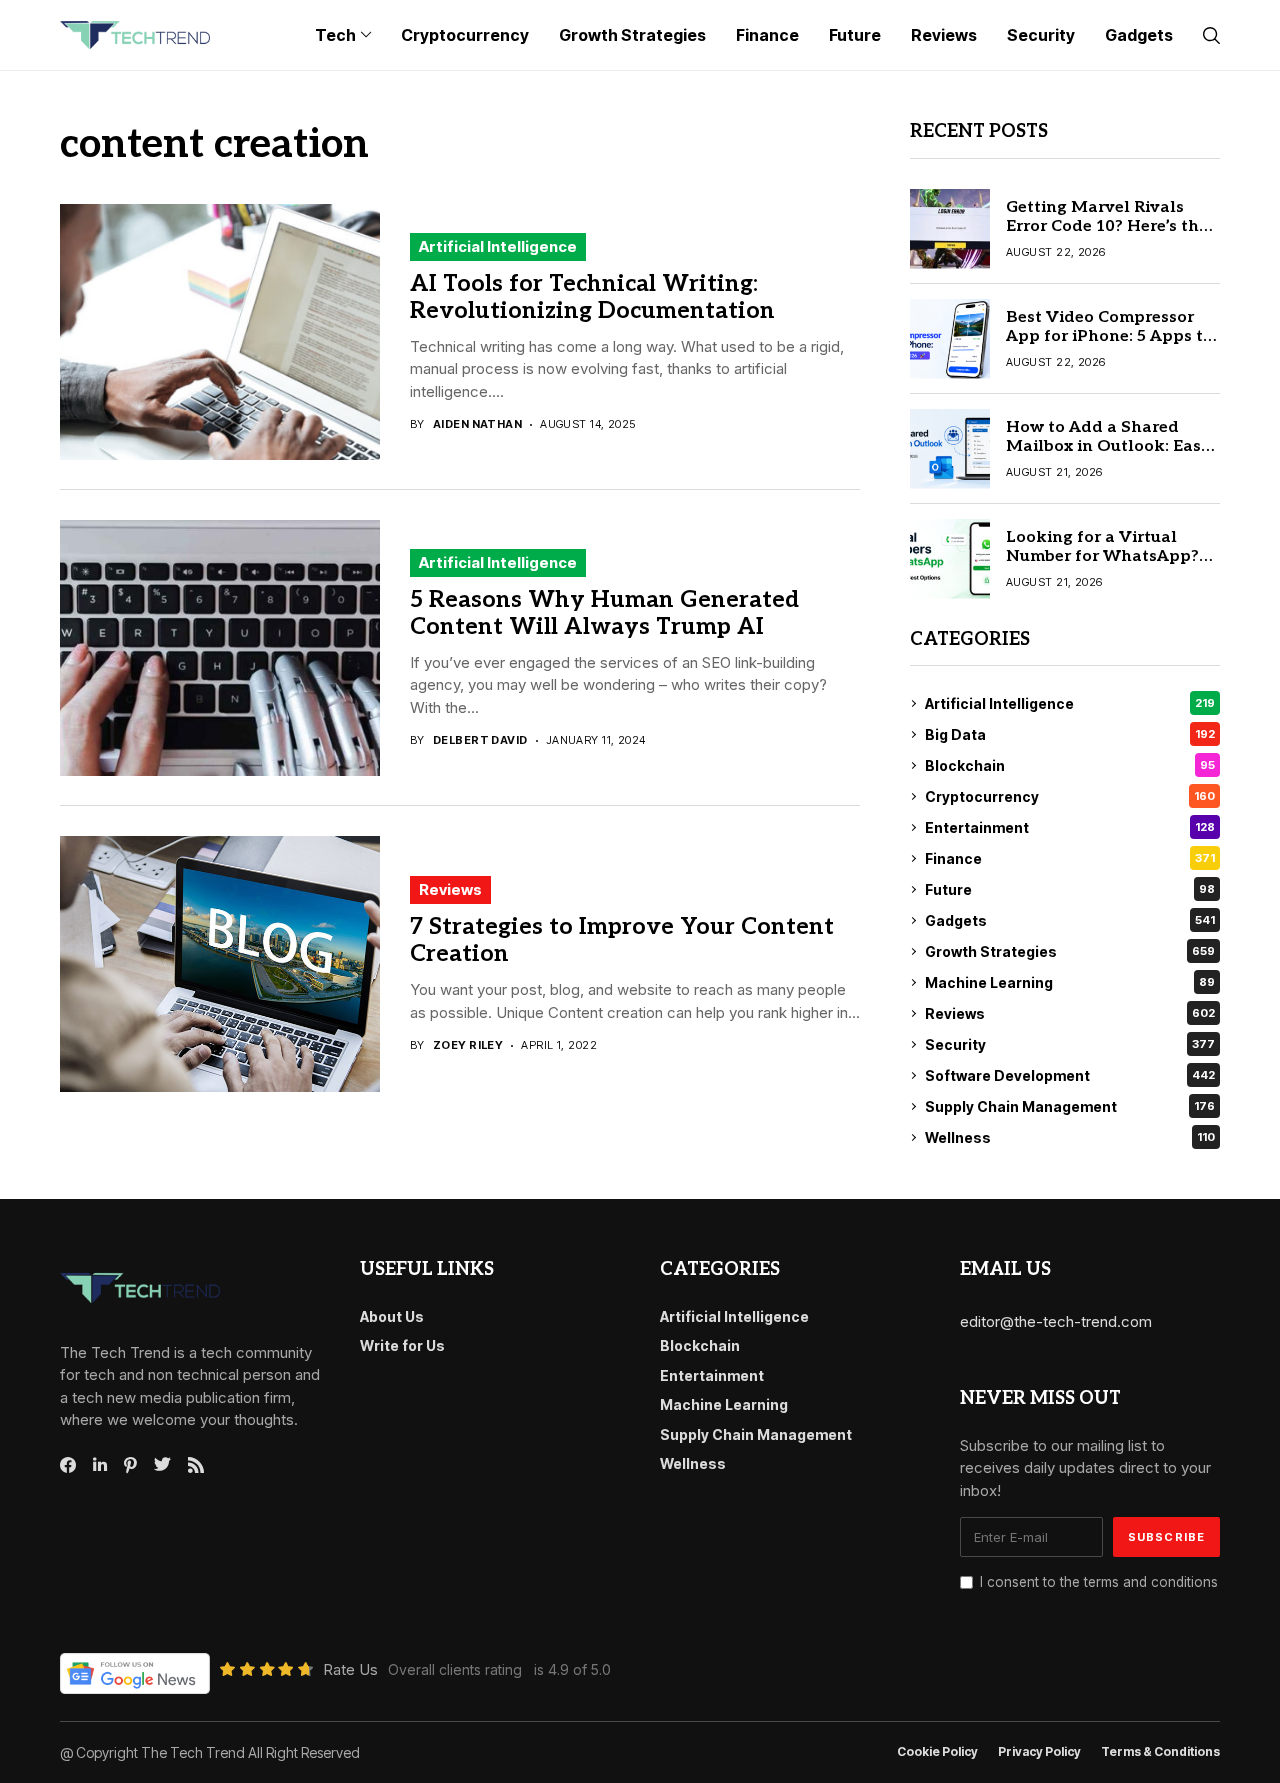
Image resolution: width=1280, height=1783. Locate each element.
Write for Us (402, 1345)
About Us (392, 1316)
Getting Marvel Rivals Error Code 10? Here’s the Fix (1107, 226)
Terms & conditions (1160, 1752)
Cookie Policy (937, 1752)
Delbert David (480, 740)
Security (1070, 1044)
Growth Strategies (1070, 951)
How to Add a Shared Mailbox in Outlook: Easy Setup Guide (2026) (1108, 446)
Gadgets (1070, 920)
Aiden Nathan (477, 424)
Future (1070, 889)
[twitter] (162, 1465)
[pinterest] (130, 1465)
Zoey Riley (468, 1045)
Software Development (1070, 1075)
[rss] (196, 1465)
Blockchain (1070, 765)
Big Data (1070, 734)
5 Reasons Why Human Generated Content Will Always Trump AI (604, 614)
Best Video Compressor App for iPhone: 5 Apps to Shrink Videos (1109, 336)
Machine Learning (1070, 982)
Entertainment (1070, 827)
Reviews (450, 889)
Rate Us (350, 1669)
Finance (1070, 858)
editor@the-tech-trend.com (1056, 1321)
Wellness (1070, 1137)
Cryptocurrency (1070, 796)
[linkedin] (100, 1465)
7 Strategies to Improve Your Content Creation (622, 941)
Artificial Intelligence (498, 246)
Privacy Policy (1039, 1752)
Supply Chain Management (1070, 1106)
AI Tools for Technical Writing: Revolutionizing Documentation (592, 298)
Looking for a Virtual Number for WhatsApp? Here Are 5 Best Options (1103, 556)
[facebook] (68, 1465)
